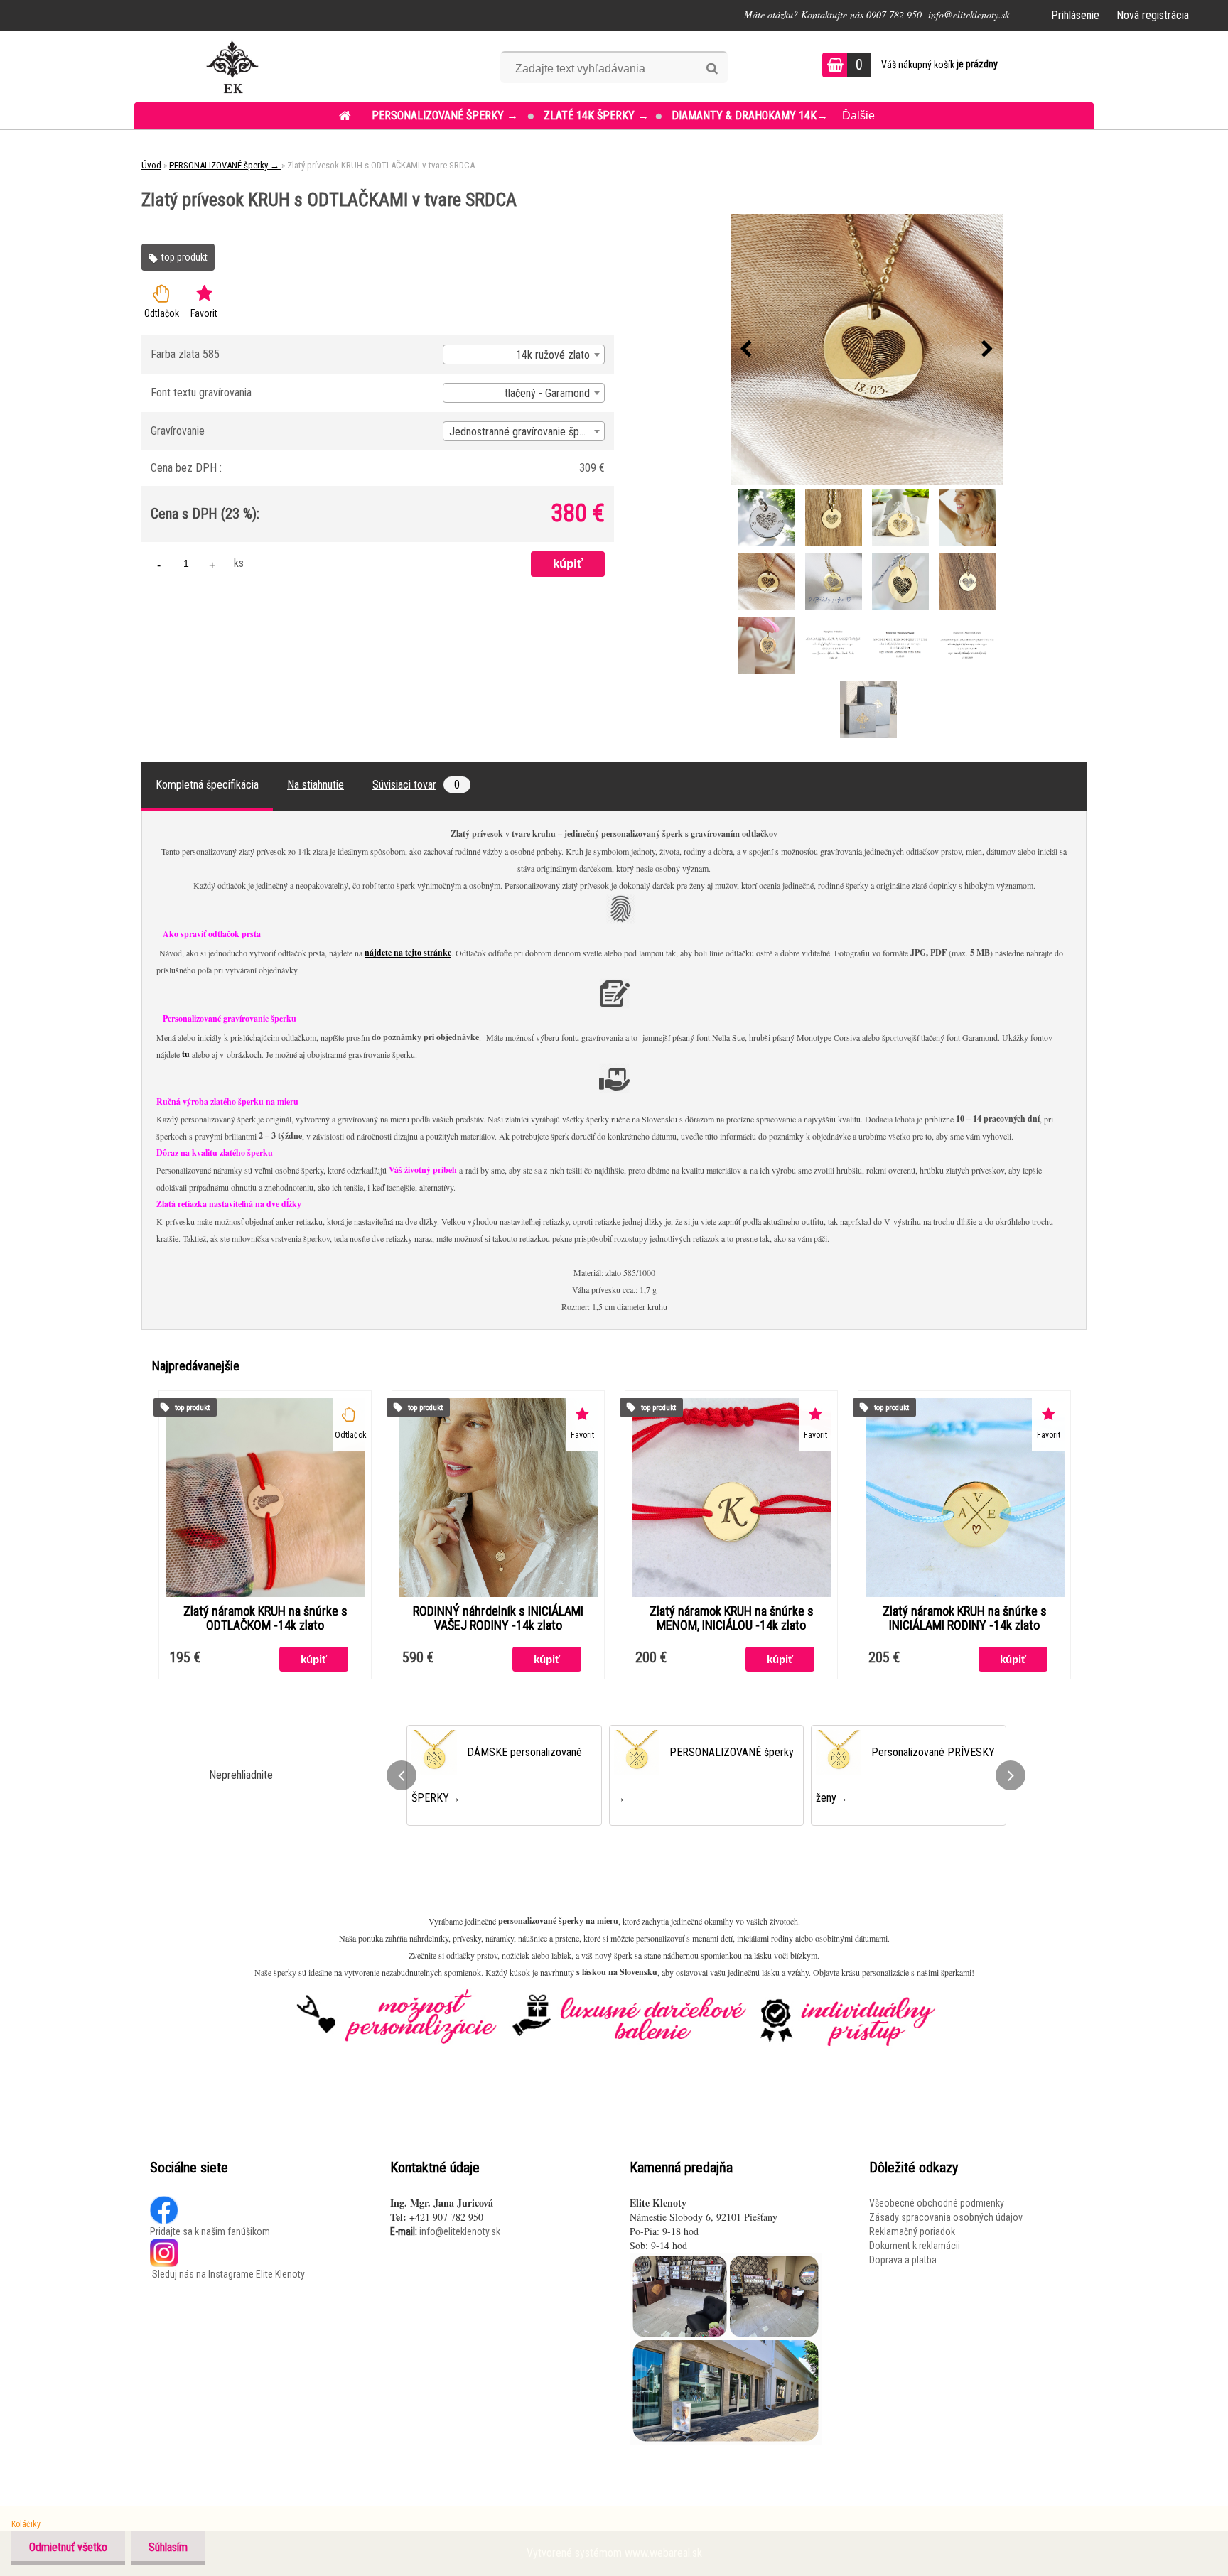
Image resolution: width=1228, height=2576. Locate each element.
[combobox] (524, 355)
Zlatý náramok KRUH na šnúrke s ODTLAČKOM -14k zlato (265, 1618)
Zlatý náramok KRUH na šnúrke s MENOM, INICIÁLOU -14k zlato (732, 1618)
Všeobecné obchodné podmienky (937, 2203)
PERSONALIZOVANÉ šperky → (446, 115)
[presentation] (746, 350)
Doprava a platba (903, 2260)
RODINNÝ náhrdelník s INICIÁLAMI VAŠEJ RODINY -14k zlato (498, 1618)
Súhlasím (168, 2547)
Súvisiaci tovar (416, 785)
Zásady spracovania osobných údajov (946, 2217)
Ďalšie (858, 115)
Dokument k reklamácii (915, 2246)
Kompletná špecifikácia (207, 785)
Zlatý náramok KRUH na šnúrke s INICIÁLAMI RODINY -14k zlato (965, 1618)
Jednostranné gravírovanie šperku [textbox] (524, 432)
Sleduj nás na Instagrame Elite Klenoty (227, 2274)
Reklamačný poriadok (912, 2231)
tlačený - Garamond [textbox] (547, 393)
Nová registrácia (1153, 15)
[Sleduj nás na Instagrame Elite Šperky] (164, 2246)
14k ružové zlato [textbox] (553, 355)
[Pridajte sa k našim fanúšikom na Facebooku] (165, 2203)
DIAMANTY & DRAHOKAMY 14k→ (750, 115)
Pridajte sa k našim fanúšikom (210, 2231)
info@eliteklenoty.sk (460, 2231)
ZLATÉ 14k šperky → (596, 115)
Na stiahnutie (316, 785)
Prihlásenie (1075, 15)
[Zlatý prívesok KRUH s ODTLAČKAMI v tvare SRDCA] (867, 350)
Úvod (151, 165)
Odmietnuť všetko (68, 2547)
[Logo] (232, 67)
